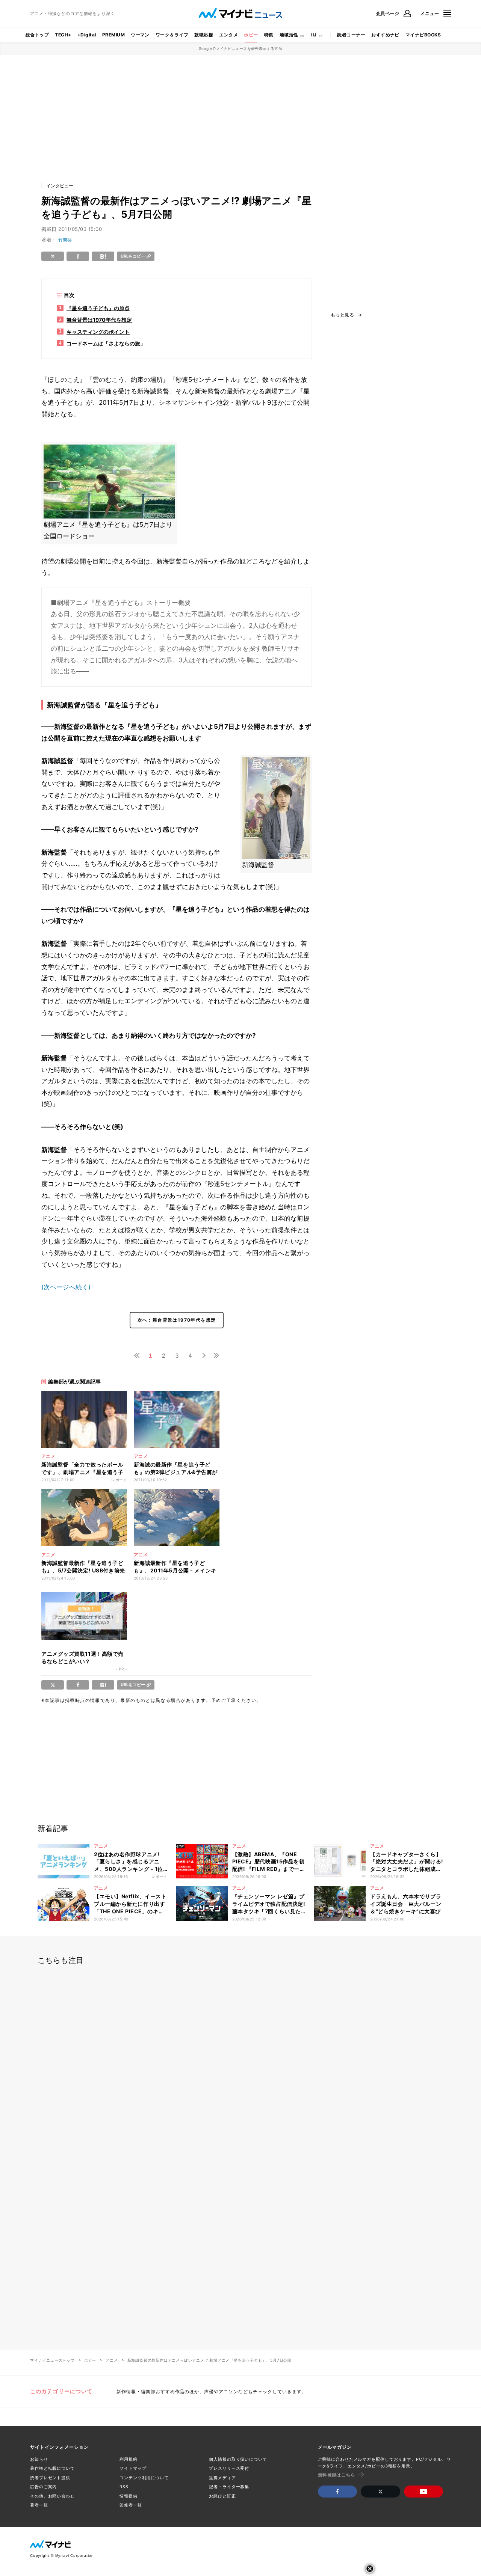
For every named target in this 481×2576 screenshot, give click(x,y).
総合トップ (37, 35)
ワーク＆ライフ (172, 35)
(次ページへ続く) (66, 1287)
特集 (269, 35)
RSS (124, 2487)
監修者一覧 (131, 2505)
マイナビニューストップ (52, 2360)
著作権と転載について (52, 2468)
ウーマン (140, 35)
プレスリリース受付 (229, 2468)
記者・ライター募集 (229, 2487)
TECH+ (63, 35)
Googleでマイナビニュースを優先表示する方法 (241, 48)
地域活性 (289, 35)
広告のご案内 (43, 2487)
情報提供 (129, 2496)
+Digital (87, 35)
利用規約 (129, 2459)
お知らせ (39, 2459)
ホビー (251, 35)
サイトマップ (133, 2468)
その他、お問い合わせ (52, 2496)
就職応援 (204, 35)
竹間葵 (65, 240)
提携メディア (222, 2478)
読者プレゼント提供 (50, 2478)
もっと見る (342, 315)
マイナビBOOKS (423, 35)
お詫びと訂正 (222, 2496)
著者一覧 (39, 2505)
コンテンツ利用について (144, 2478)
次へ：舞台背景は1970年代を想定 (177, 1320)
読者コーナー (351, 35)
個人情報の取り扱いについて (238, 2459)
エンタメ (228, 35)
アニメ (112, 2360)
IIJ (314, 35)
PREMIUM (113, 35)
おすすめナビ (385, 35)
